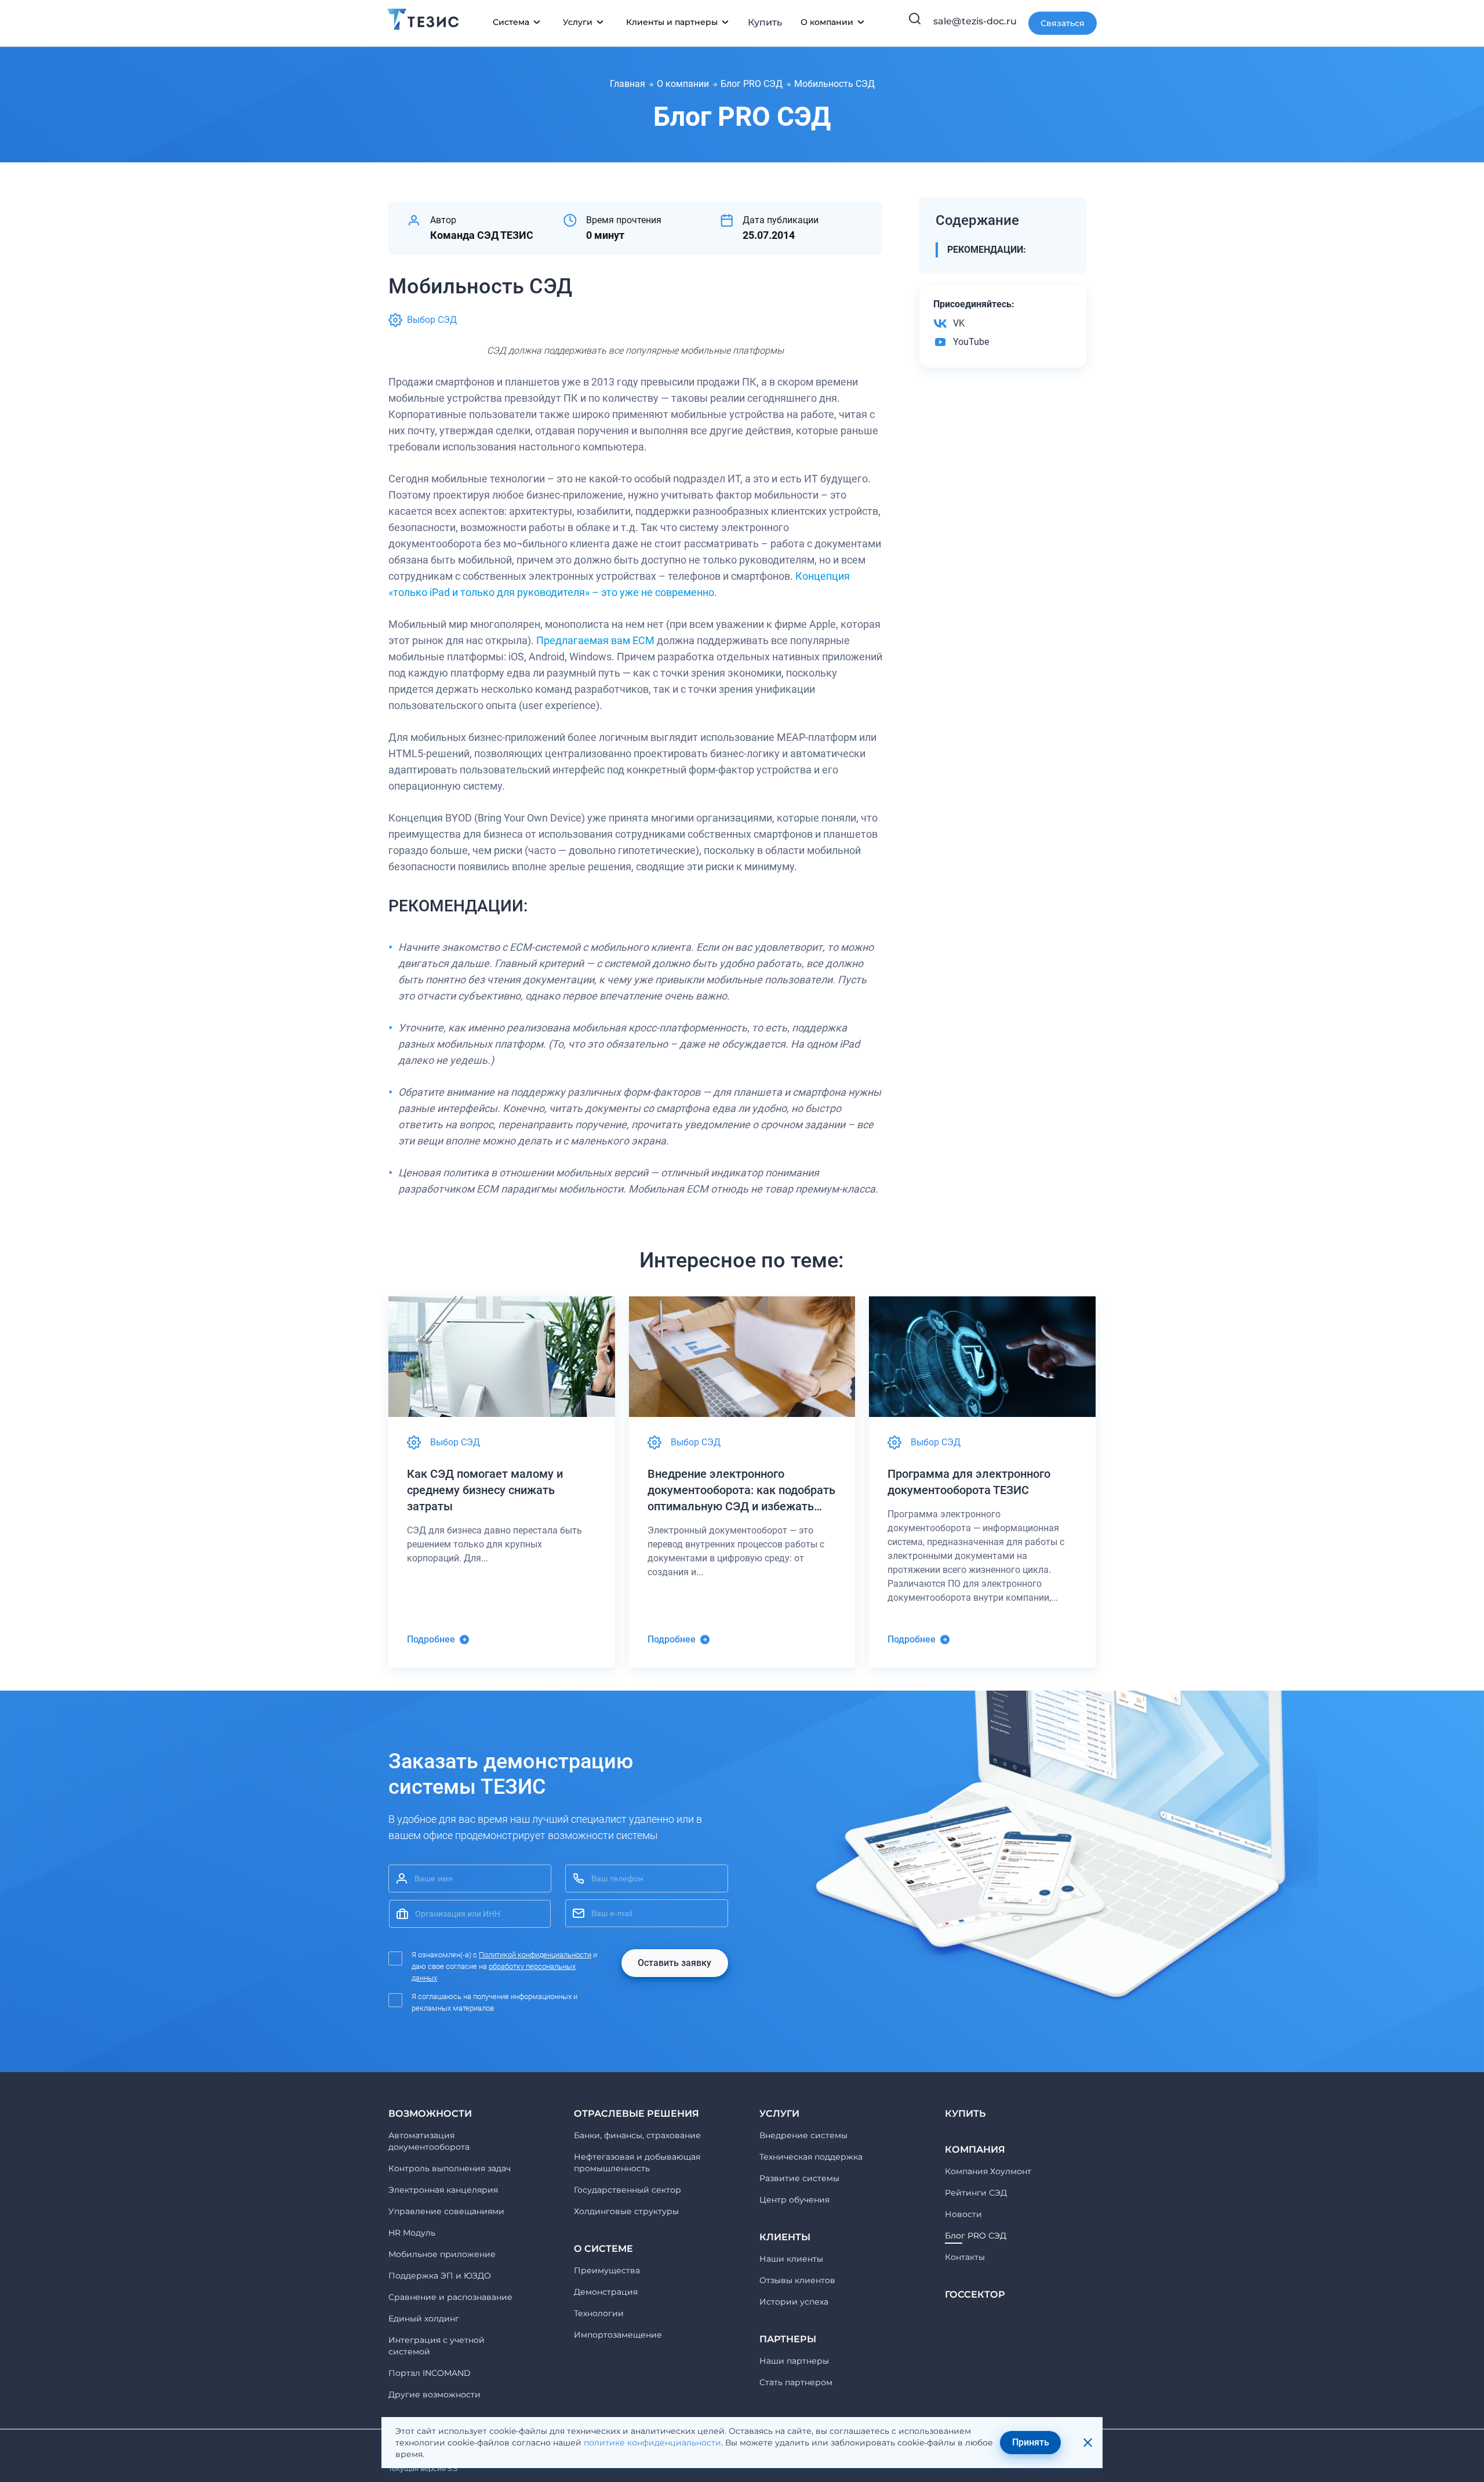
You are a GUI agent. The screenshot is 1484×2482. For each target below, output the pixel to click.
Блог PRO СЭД (752, 84)
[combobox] (470, 1914)
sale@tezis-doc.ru (975, 21)
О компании (683, 84)
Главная (628, 84)
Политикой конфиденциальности (535, 1955)
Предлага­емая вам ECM (595, 640)
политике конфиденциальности (652, 2443)
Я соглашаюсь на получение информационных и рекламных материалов (494, 2002)
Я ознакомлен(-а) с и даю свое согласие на (504, 1966)
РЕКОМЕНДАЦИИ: (987, 250)
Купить (765, 22)
